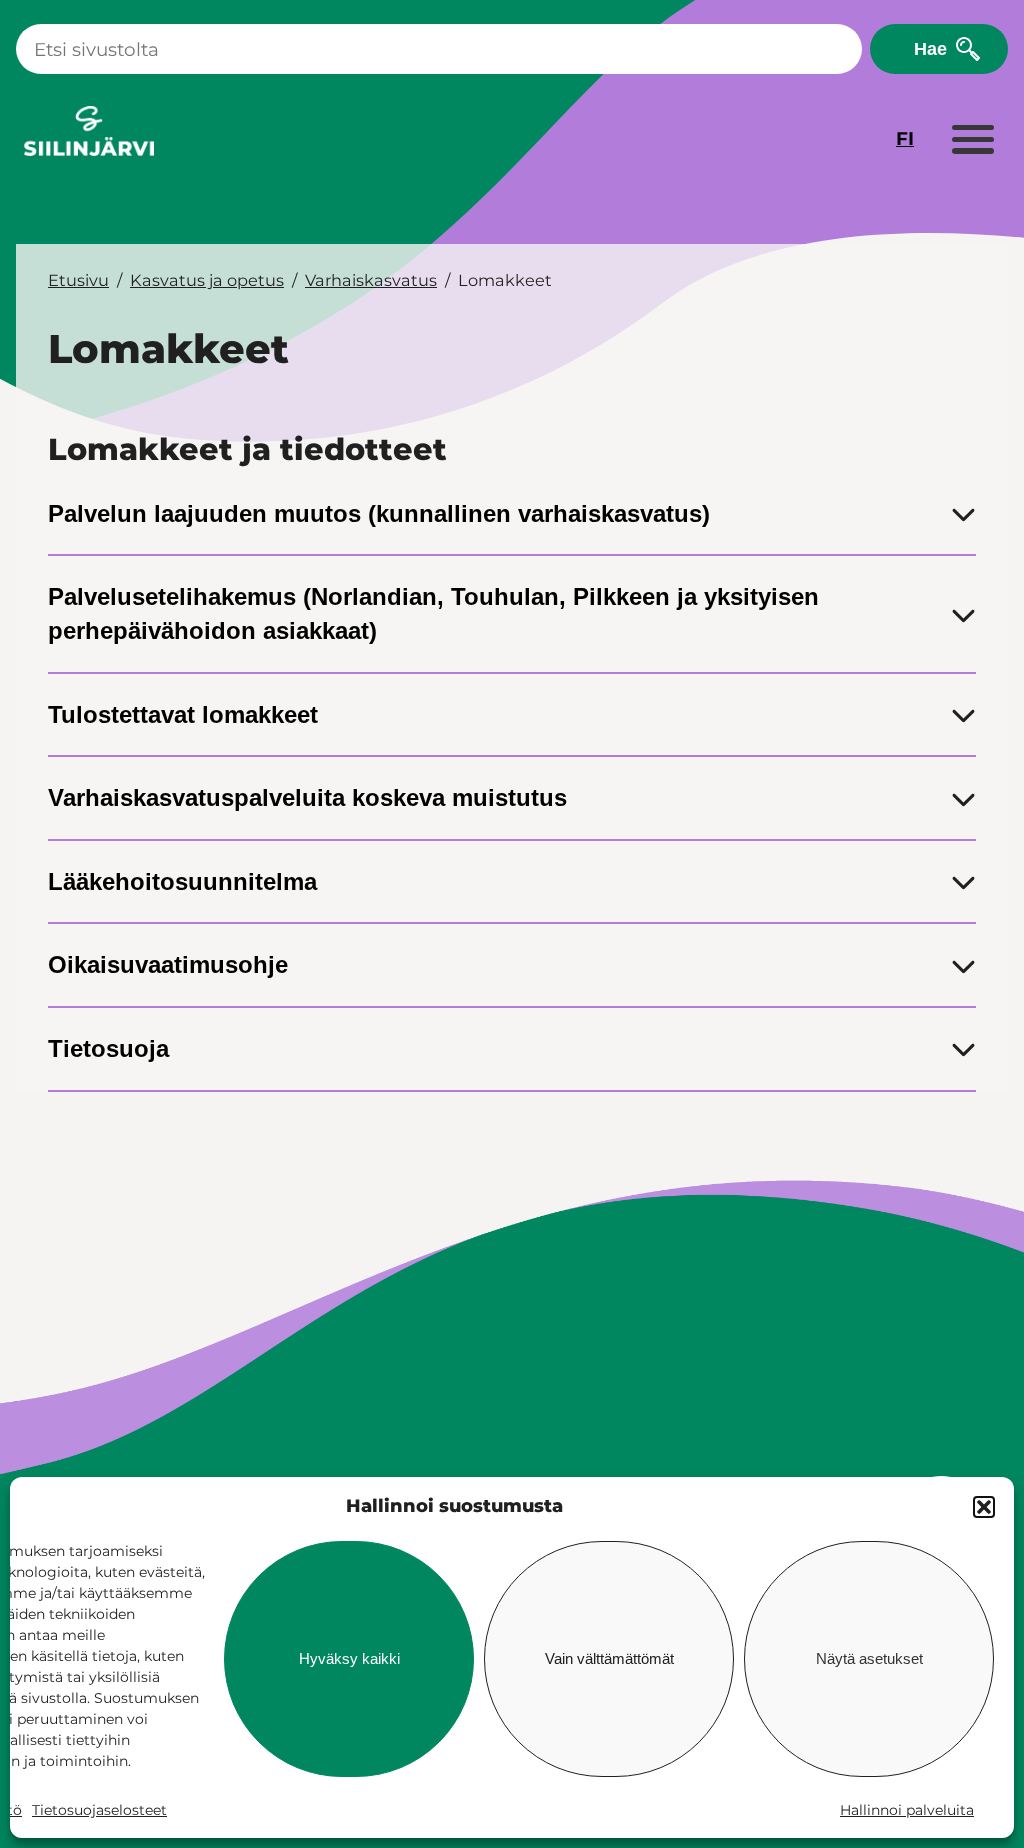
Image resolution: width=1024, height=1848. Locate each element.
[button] (984, 1507)
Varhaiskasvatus (371, 280)
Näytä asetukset (869, 1658)
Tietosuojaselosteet (99, 1810)
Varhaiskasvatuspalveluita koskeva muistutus (307, 797)
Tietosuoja (108, 1048)
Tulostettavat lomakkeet (183, 714)
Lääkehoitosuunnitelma (182, 881)
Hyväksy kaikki (349, 1658)
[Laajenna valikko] (972, 141)
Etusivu (78, 280)
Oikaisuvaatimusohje (168, 964)
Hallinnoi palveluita (907, 1810)
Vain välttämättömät (609, 1658)
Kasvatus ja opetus (207, 280)
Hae (930, 48)
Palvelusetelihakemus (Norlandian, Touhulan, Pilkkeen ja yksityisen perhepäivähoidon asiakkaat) (433, 613)
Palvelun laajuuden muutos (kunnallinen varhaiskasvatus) (379, 513)
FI (905, 138)
